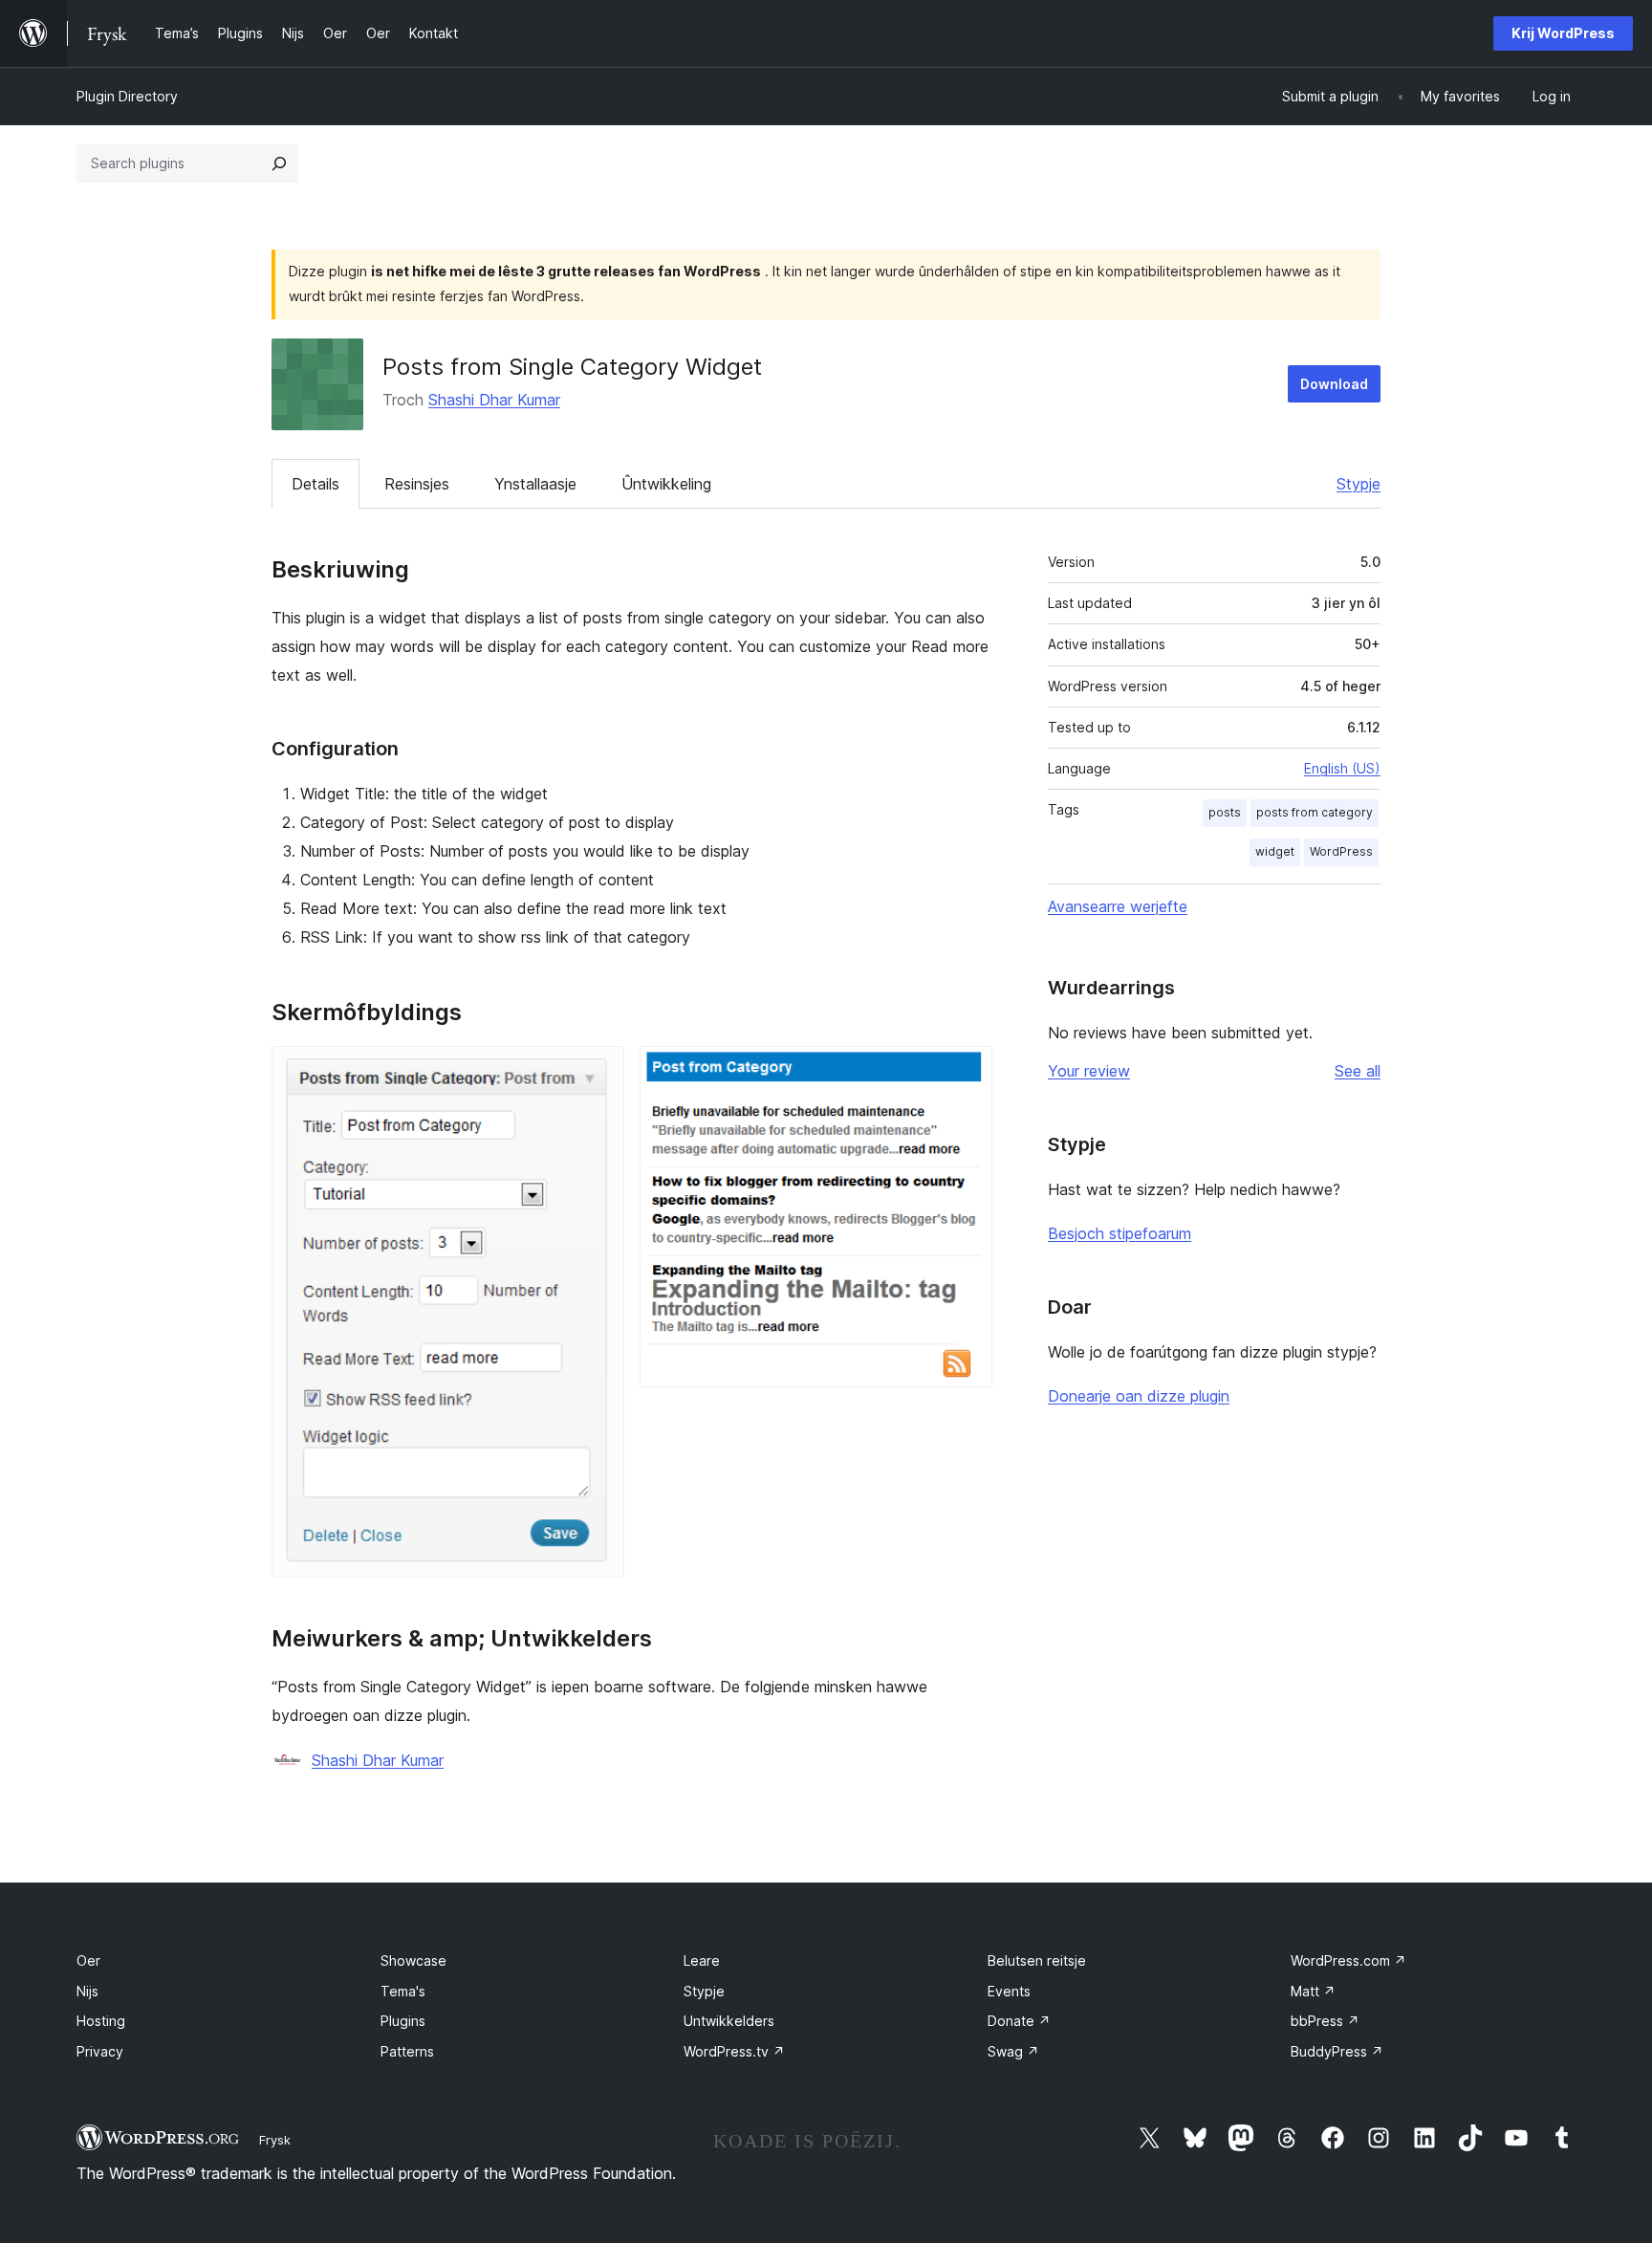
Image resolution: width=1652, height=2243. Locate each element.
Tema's (403, 1991)
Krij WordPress (1563, 33)
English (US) (1342, 768)
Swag (1013, 2051)
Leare (702, 1960)
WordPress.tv (734, 2051)
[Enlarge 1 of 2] (598, 1072)
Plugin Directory (127, 96)
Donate (1019, 2021)
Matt (1313, 1991)
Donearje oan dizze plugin (1139, 1396)
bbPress (1325, 2021)
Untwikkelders (729, 2021)
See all (1358, 1071)
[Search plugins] (279, 163)
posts (1225, 812)
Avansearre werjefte (1118, 906)
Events (1009, 1991)
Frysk (275, 2140)
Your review (1089, 1071)
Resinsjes (417, 484)
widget (1275, 851)
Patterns (407, 2051)
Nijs (87, 1991)
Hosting (101, 2021)
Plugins (403, 2021)
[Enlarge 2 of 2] (967, 1072)
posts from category (1315, 812)
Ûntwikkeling (666, 484)
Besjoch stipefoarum (1119, 1233)
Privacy (100, 2051)
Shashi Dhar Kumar (494, 400)
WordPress (1341, 851)
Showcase (413, 1960)
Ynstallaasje (535, 484)
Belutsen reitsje (1037, 1960)
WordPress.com (1348, 1960)
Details (315, 484)
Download (1334, 384)
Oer (88, 1960)
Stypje (1359, 484)
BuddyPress (1337, 2051)
